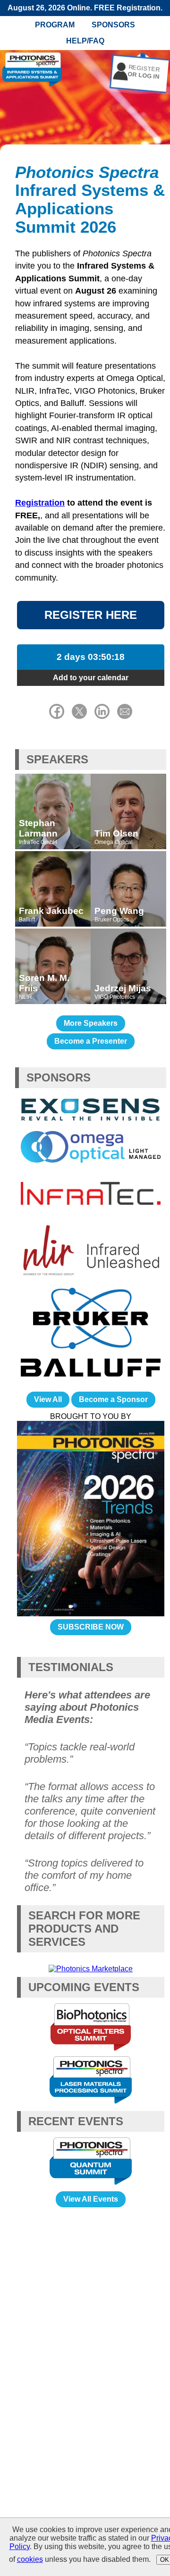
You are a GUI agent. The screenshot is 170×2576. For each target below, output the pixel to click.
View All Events (91, 2199)
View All (48, 1399)
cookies (30, 2559)
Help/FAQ (85, 41)
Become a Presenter (91, 1041)
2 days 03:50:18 (91, 657)
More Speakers (91, 1023)
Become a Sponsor (113, 1399)
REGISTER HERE (91, 615)
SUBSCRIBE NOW (91, 1627)
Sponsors (113, 25)
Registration (40, 503)
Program (55, 25)
